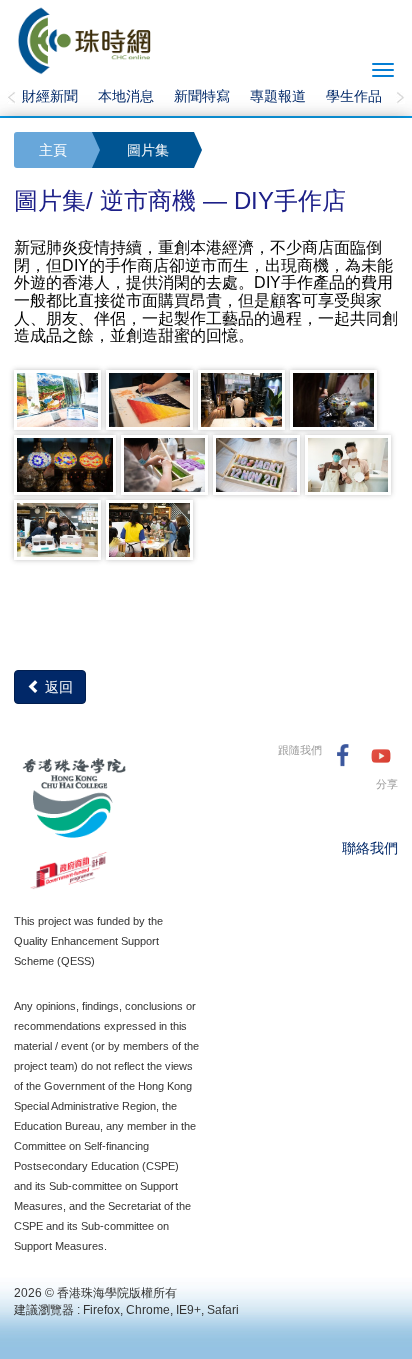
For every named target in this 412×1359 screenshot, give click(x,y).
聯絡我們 (370, 848)
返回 (57, 687)
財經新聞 (50, 96)
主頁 (53, 150)
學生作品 (354, 96)
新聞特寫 (202, 96)
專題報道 (278, 96)
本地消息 (126, 96)
